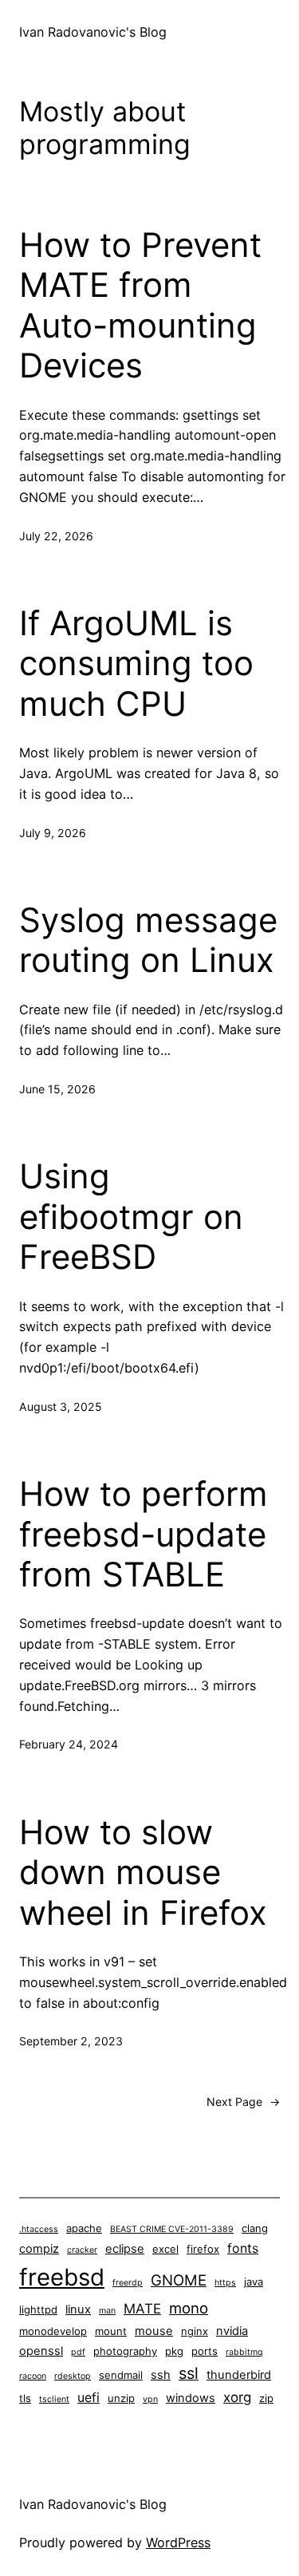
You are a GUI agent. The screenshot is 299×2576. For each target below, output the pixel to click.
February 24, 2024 (69, 1744)
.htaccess (39, 2229)
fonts (243, 2248)
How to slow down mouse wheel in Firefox (143, 1873)
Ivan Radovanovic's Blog (93, 32)
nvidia (232, 2331)
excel (165, 2249)
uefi (89, 2398)
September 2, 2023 (71, 2041)
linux (78, 2309)
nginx (195, 2331)
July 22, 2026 (56, 536)
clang (255, 2228)
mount (111, 2331)
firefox (203, 2249)
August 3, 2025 (61, 1407)
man (107, 2311)
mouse (154, 2331)
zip (266, 2398)
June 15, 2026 (57, 1089)
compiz (39, 2249)
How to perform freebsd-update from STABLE (144, 1534)
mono (189, 2308)
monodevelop (53, 2331)
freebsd (62, 2277)
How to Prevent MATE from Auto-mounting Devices (140, 305)
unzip (121, 2398)
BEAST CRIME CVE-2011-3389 (172, 2229)
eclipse (125, 2249)
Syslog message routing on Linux (148, 940)
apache (84, 2228)
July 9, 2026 (53, 833)
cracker (82, 2250)
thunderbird (239, 2375)
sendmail (121, 2375)
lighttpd (38, 2309)
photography (125, 2351)
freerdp (128, 2283)
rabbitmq (244, 2352)
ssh (161, 2375)
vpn (150, 2399)
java (254, 2282)
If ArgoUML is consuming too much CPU (136, 664)
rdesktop (73, 2376)
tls (25, 2398)
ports (205, 2351)
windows (191, 2398)
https (225, 2283)
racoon (33, 2376)
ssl (189, 2373)
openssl (41, 2351)
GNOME (179, 2280)
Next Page (243, 2102)
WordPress (178, 2542)
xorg (237, 2397)
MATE (142, 2309)
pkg (174, 2351)
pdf (78, 2352)
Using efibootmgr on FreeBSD (131, 1217)
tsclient (54, 2399)
